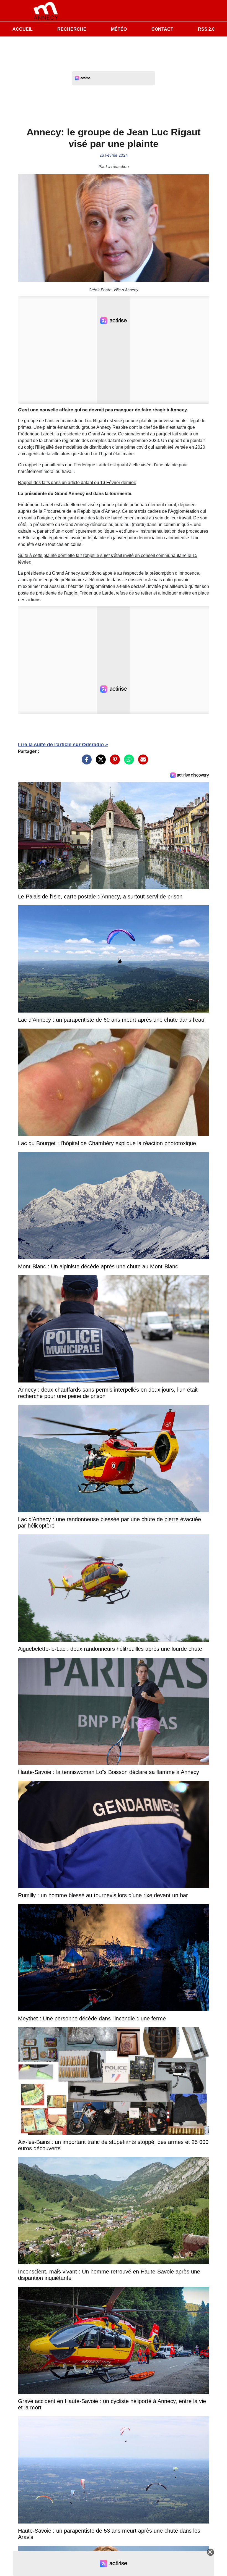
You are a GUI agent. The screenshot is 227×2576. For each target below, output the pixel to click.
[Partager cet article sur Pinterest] (114, 762)
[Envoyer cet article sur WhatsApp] (128, 762)
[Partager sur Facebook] (85, 762)
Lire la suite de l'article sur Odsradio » (63, 745)
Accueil (23, 29)
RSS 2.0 (206, 29)
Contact (162, 29)
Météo (119, 29)
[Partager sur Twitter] (99, 762)
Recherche (72, 29)
